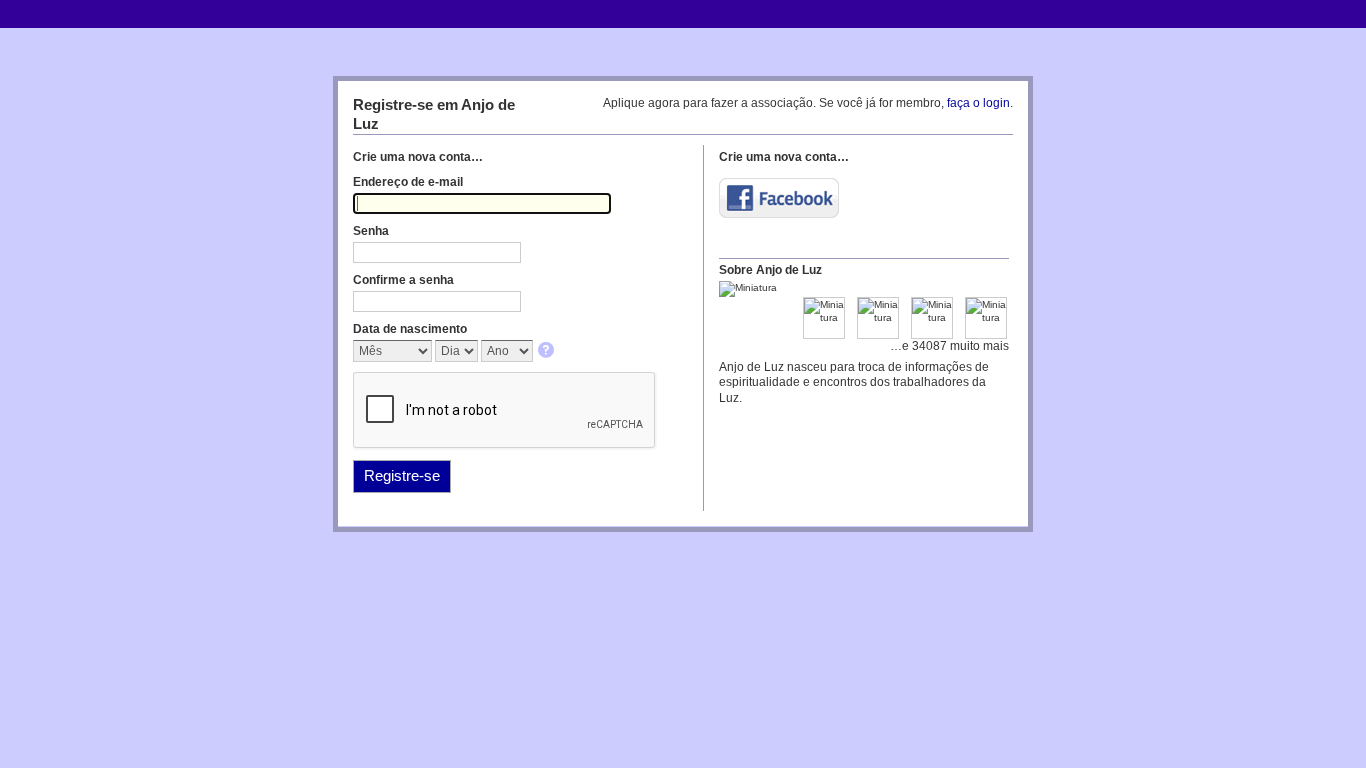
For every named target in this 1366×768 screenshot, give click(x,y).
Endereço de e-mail (408, 182)
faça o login (978, 103)
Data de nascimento (410, 329)
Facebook (779, 198)
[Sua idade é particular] (547, 351)
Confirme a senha (403, 280)
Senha (371, 231)
